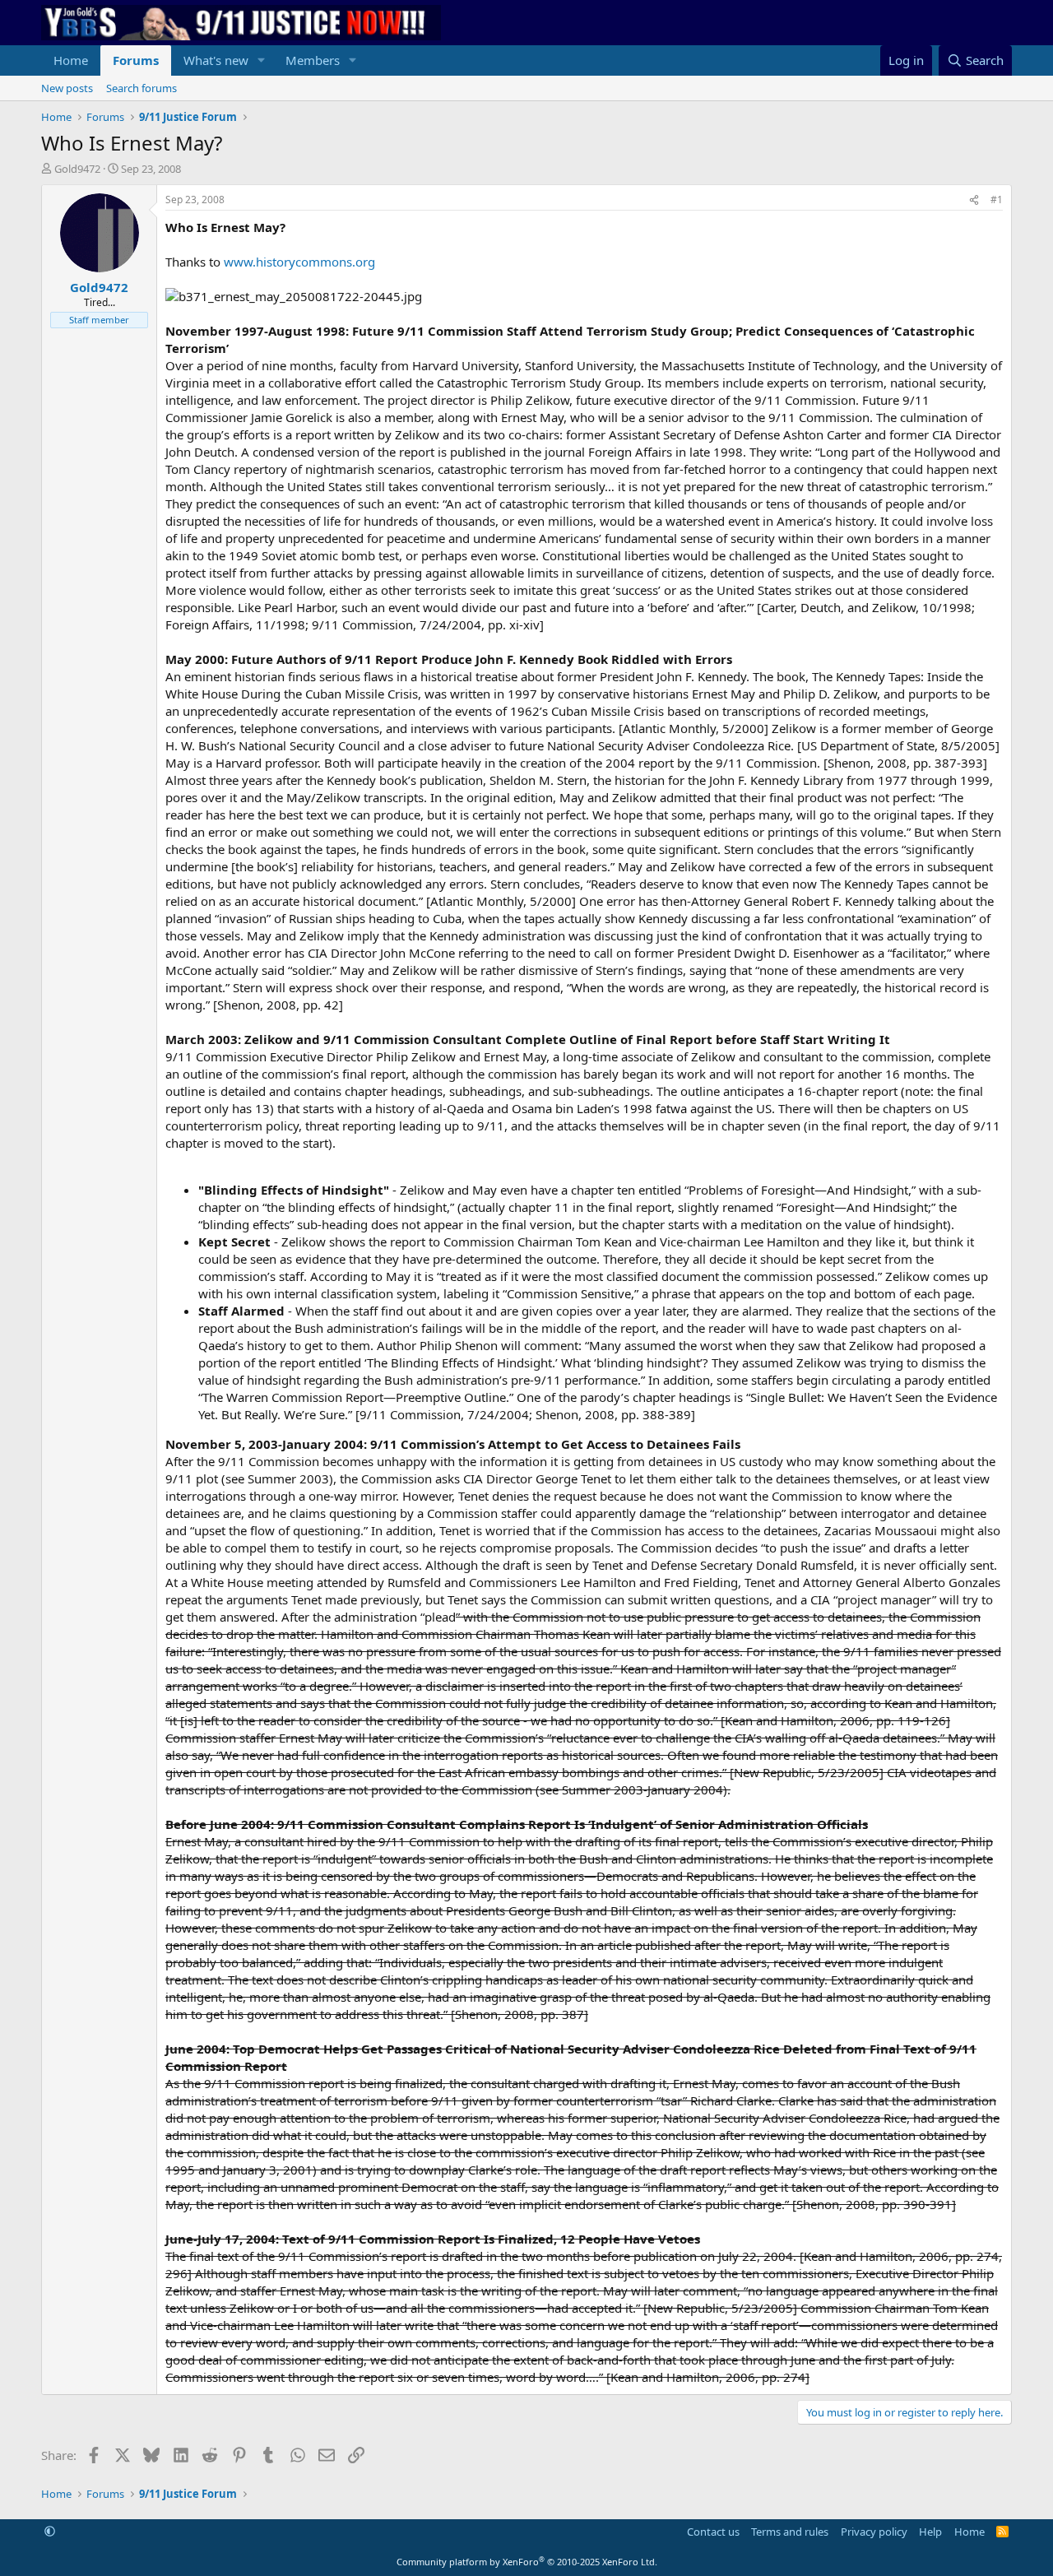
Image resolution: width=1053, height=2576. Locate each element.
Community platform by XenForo (527, 2562)
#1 (997, 200)
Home (71, 60)
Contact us (713, 2532)
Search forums (141, 88)
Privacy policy (874, 2532)
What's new (216, 60)
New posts (67, 88)
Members (313, 60)
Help (930, 2532)
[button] (262, 60)
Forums (136, 60)
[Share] (974, 200)
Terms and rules (790, 2532)
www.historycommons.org (299, 262)
